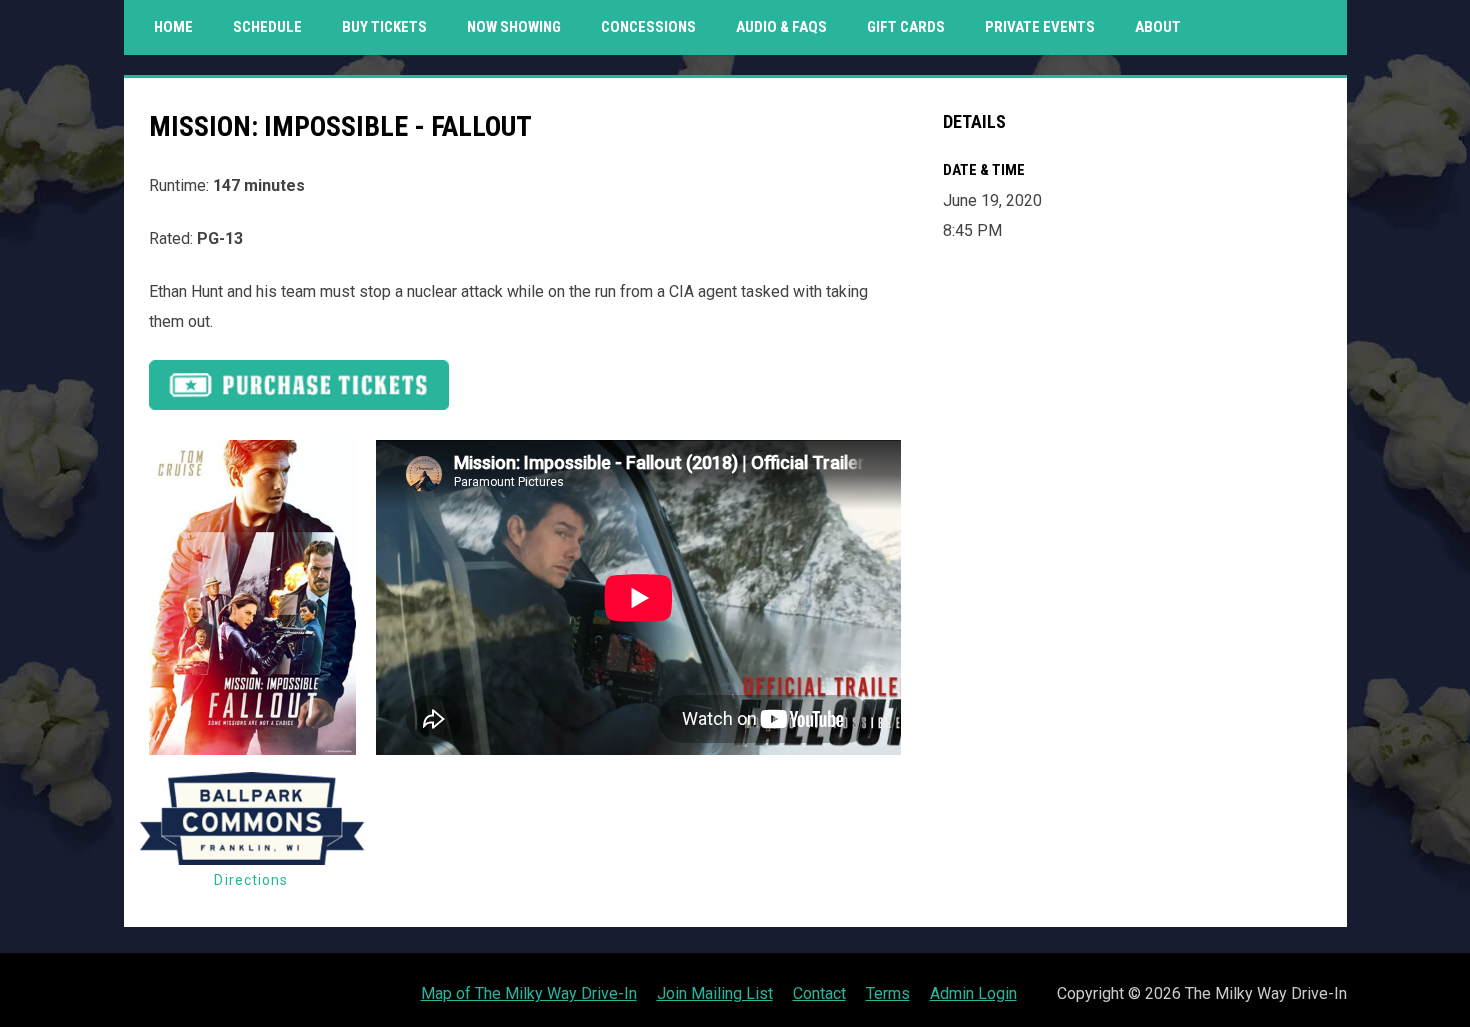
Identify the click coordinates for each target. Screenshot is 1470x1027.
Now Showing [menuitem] (514, 27)
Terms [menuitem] (888, 993)
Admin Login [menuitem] (973, 993)
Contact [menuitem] (819, 993)
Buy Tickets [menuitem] (384, 27)
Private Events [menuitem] (1040, 27)
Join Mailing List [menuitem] (715, 993)
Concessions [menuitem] (648, 27)
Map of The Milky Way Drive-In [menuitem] (529, 993)
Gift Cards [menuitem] (913, 26)
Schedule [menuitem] (267, 27)
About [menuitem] (1158, 27)
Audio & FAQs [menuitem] (781, 27)
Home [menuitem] (173, 27)
